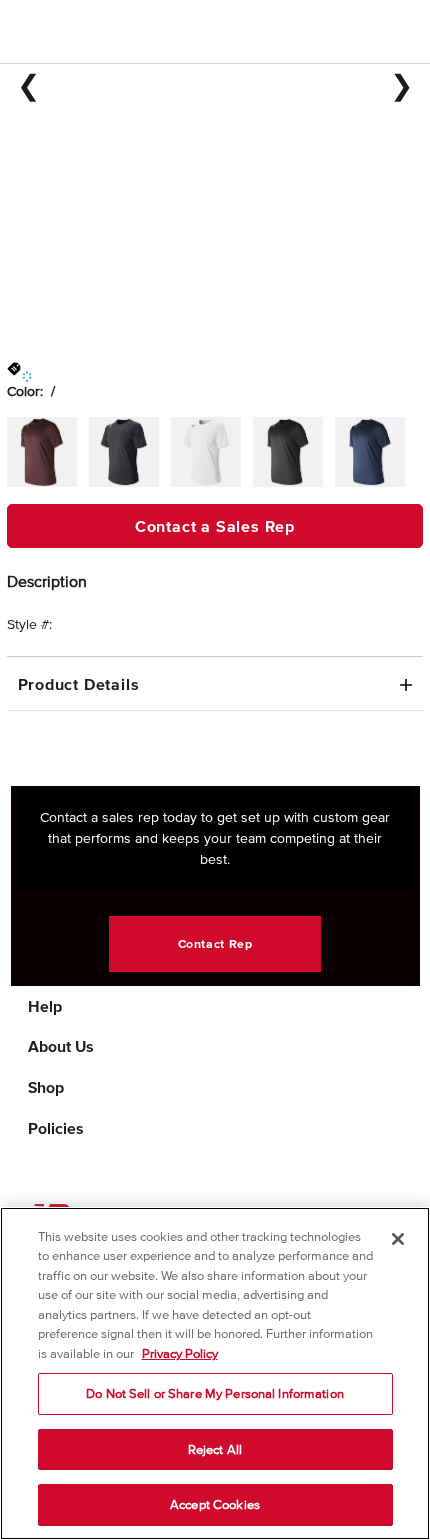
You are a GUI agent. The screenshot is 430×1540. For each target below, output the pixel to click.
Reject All (215, 1449)
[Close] (398, 1239)
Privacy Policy (180, 1353)
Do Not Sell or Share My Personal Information (215, 1393)
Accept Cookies (215, 1504)
